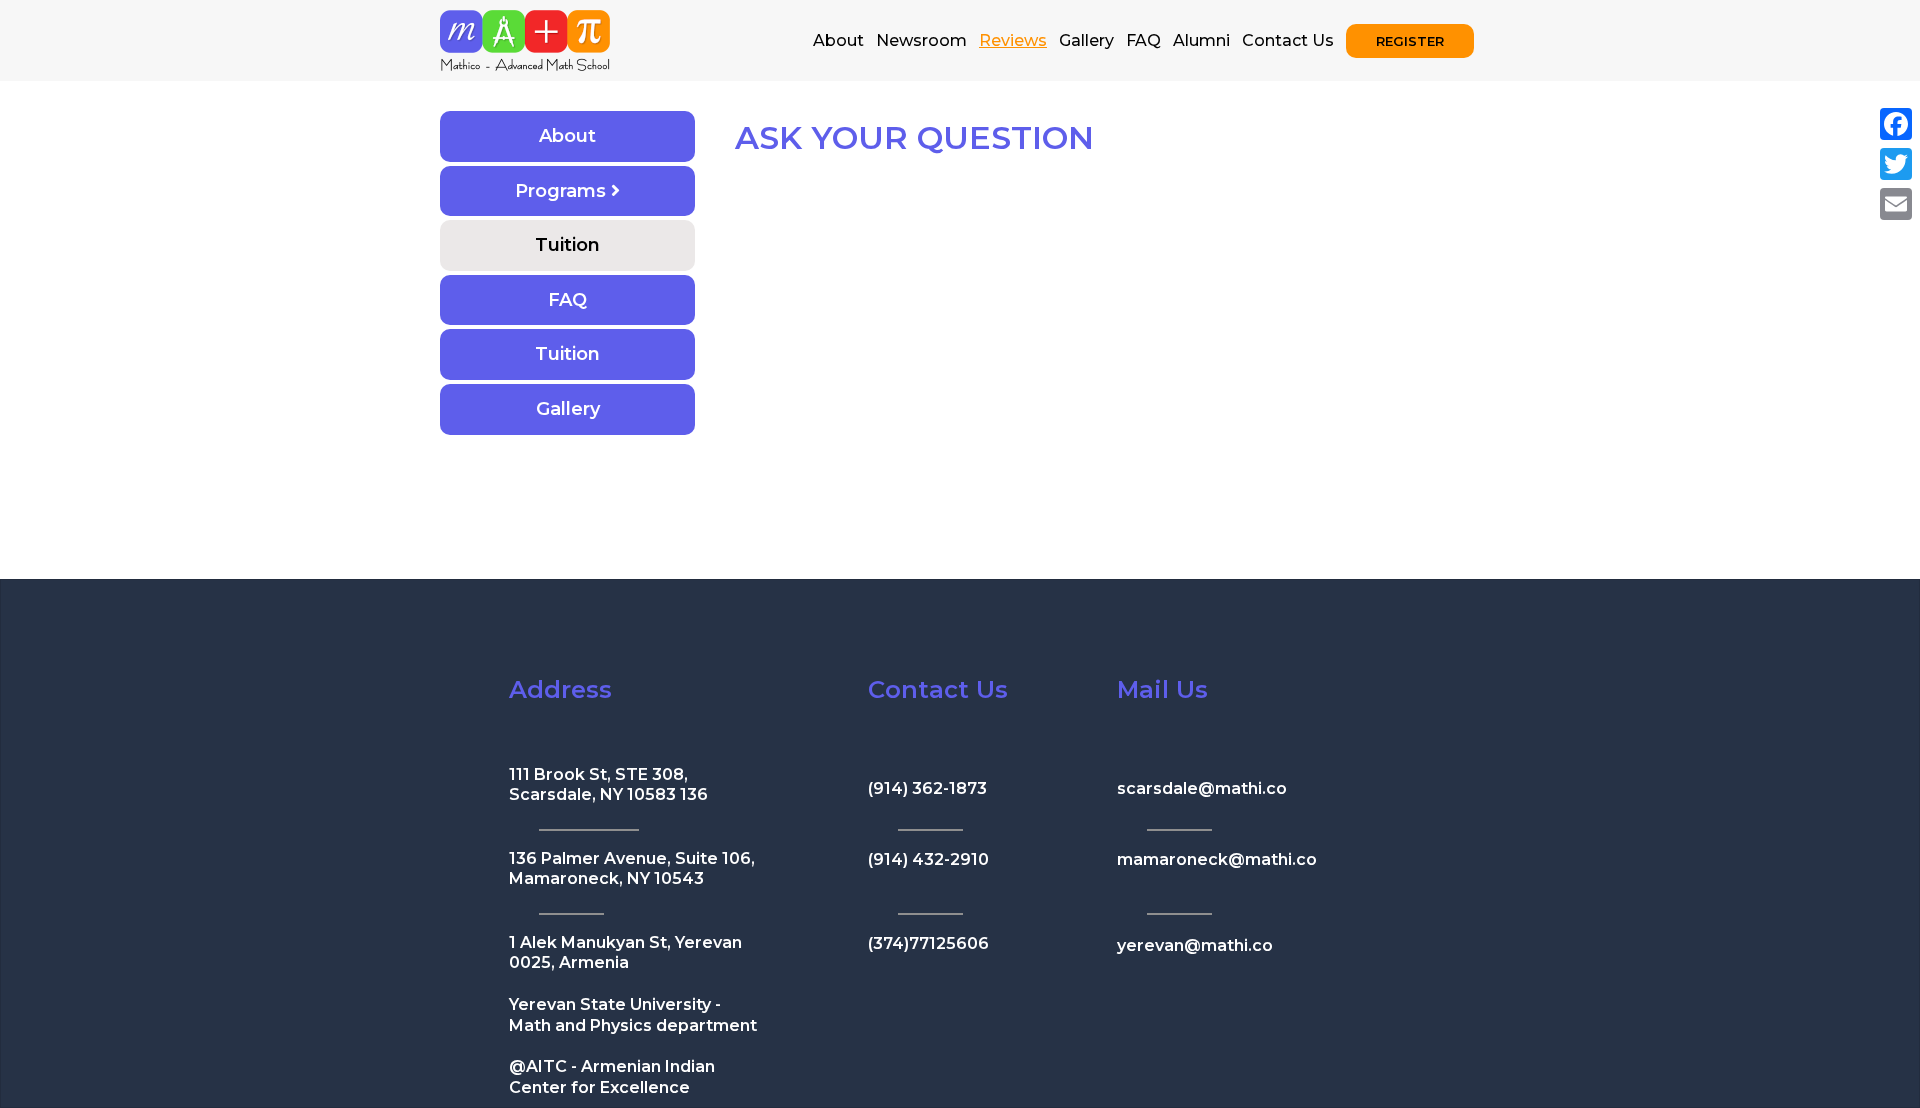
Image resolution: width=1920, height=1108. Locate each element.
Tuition (567, 245)
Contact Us (1288, 40)
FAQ (1143, 40)
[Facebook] (1896, 124)
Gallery (1086, 40)
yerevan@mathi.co (1195, 945)
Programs (563, 191)
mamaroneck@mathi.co (1217, 859)
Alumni (1201, 40)
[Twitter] (1896, 164)
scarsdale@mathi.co (1202, 788)
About (838, 40)
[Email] (1896, 204)
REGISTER (1410, 41)
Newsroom (921, 40)
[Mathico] (525, 38)
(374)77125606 (928, 943)
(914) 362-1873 (927, 788)
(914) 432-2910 (928, 859)
